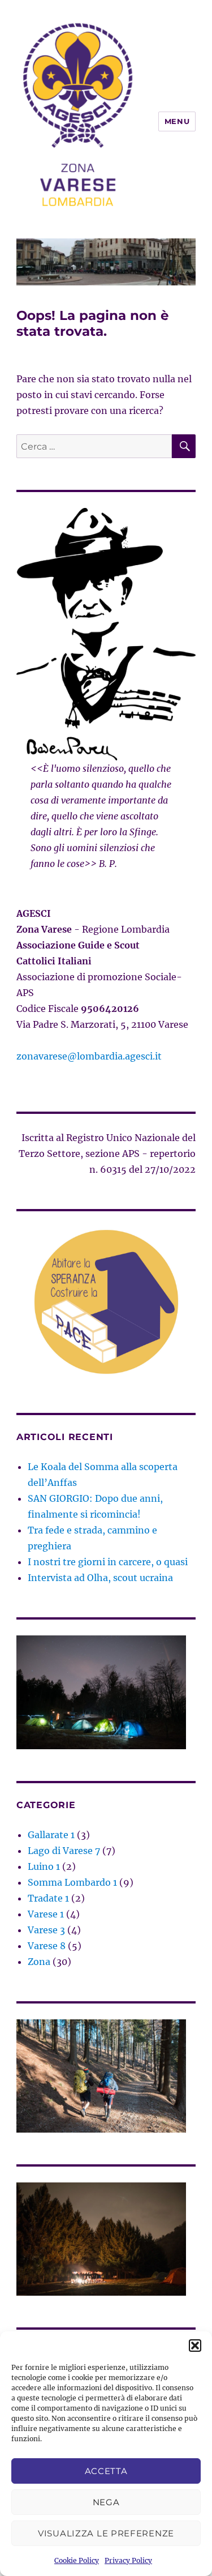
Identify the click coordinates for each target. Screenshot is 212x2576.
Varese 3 (46, 1930)
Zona (39, 1962)
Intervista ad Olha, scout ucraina (100, 1578)
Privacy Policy (128, 2560)
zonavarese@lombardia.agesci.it (89, 1056)
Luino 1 (44, 1866)
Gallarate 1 (51, 1835)
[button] (195, 2346)
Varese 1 (46, 1914)
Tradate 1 (48, 1898)
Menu (177, 121)
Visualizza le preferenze (106, 2533)
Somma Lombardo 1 (72, 1882)
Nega (106, 2502)
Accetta (106, 2471)
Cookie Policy (77, 2560)
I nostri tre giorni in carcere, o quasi (108, 1562)
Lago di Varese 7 (64, 1851)
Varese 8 (47, 1946)
